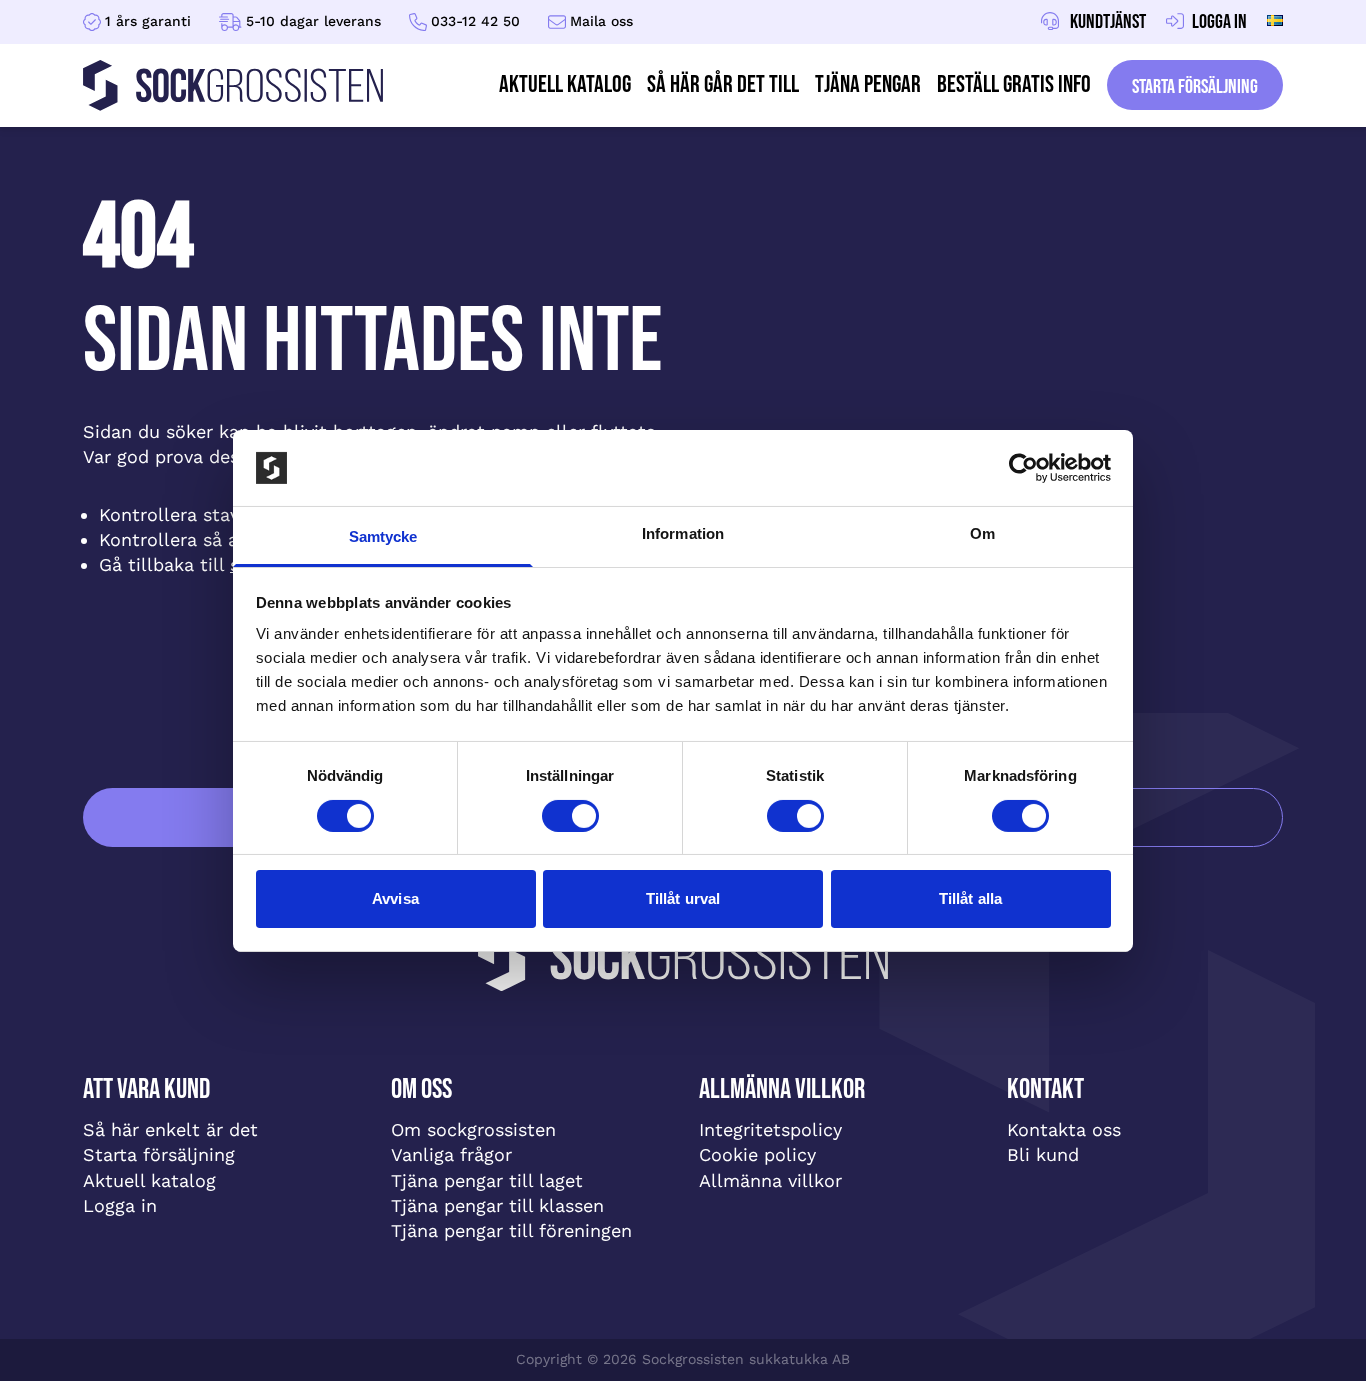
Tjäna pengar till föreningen (511, 1230)
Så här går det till (723, 84)
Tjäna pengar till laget (487, 1180)
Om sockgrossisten (473, 1129)
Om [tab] (982, 533)
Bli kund (1043, 1154)
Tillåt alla (970, 898)
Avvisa (395, 898)
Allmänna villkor (770, 1180)
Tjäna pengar (868, 84)
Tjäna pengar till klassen (497, 1205)
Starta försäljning (1195, 87)
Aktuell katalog (149, 1180)
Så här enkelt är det (170, 1129)
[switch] (570, 816)
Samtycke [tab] (383, 536)
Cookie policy (757, 1154)
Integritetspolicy (770, 1129)
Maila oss (601, 21)
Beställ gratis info (1014, 84)
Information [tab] (683, 533)
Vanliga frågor (451, 1154)
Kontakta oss (1064, 1129)
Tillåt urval (683, 898)
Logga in (120, 1205)
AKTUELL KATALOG (565, 84)
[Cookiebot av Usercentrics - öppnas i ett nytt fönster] (1023, 468)
